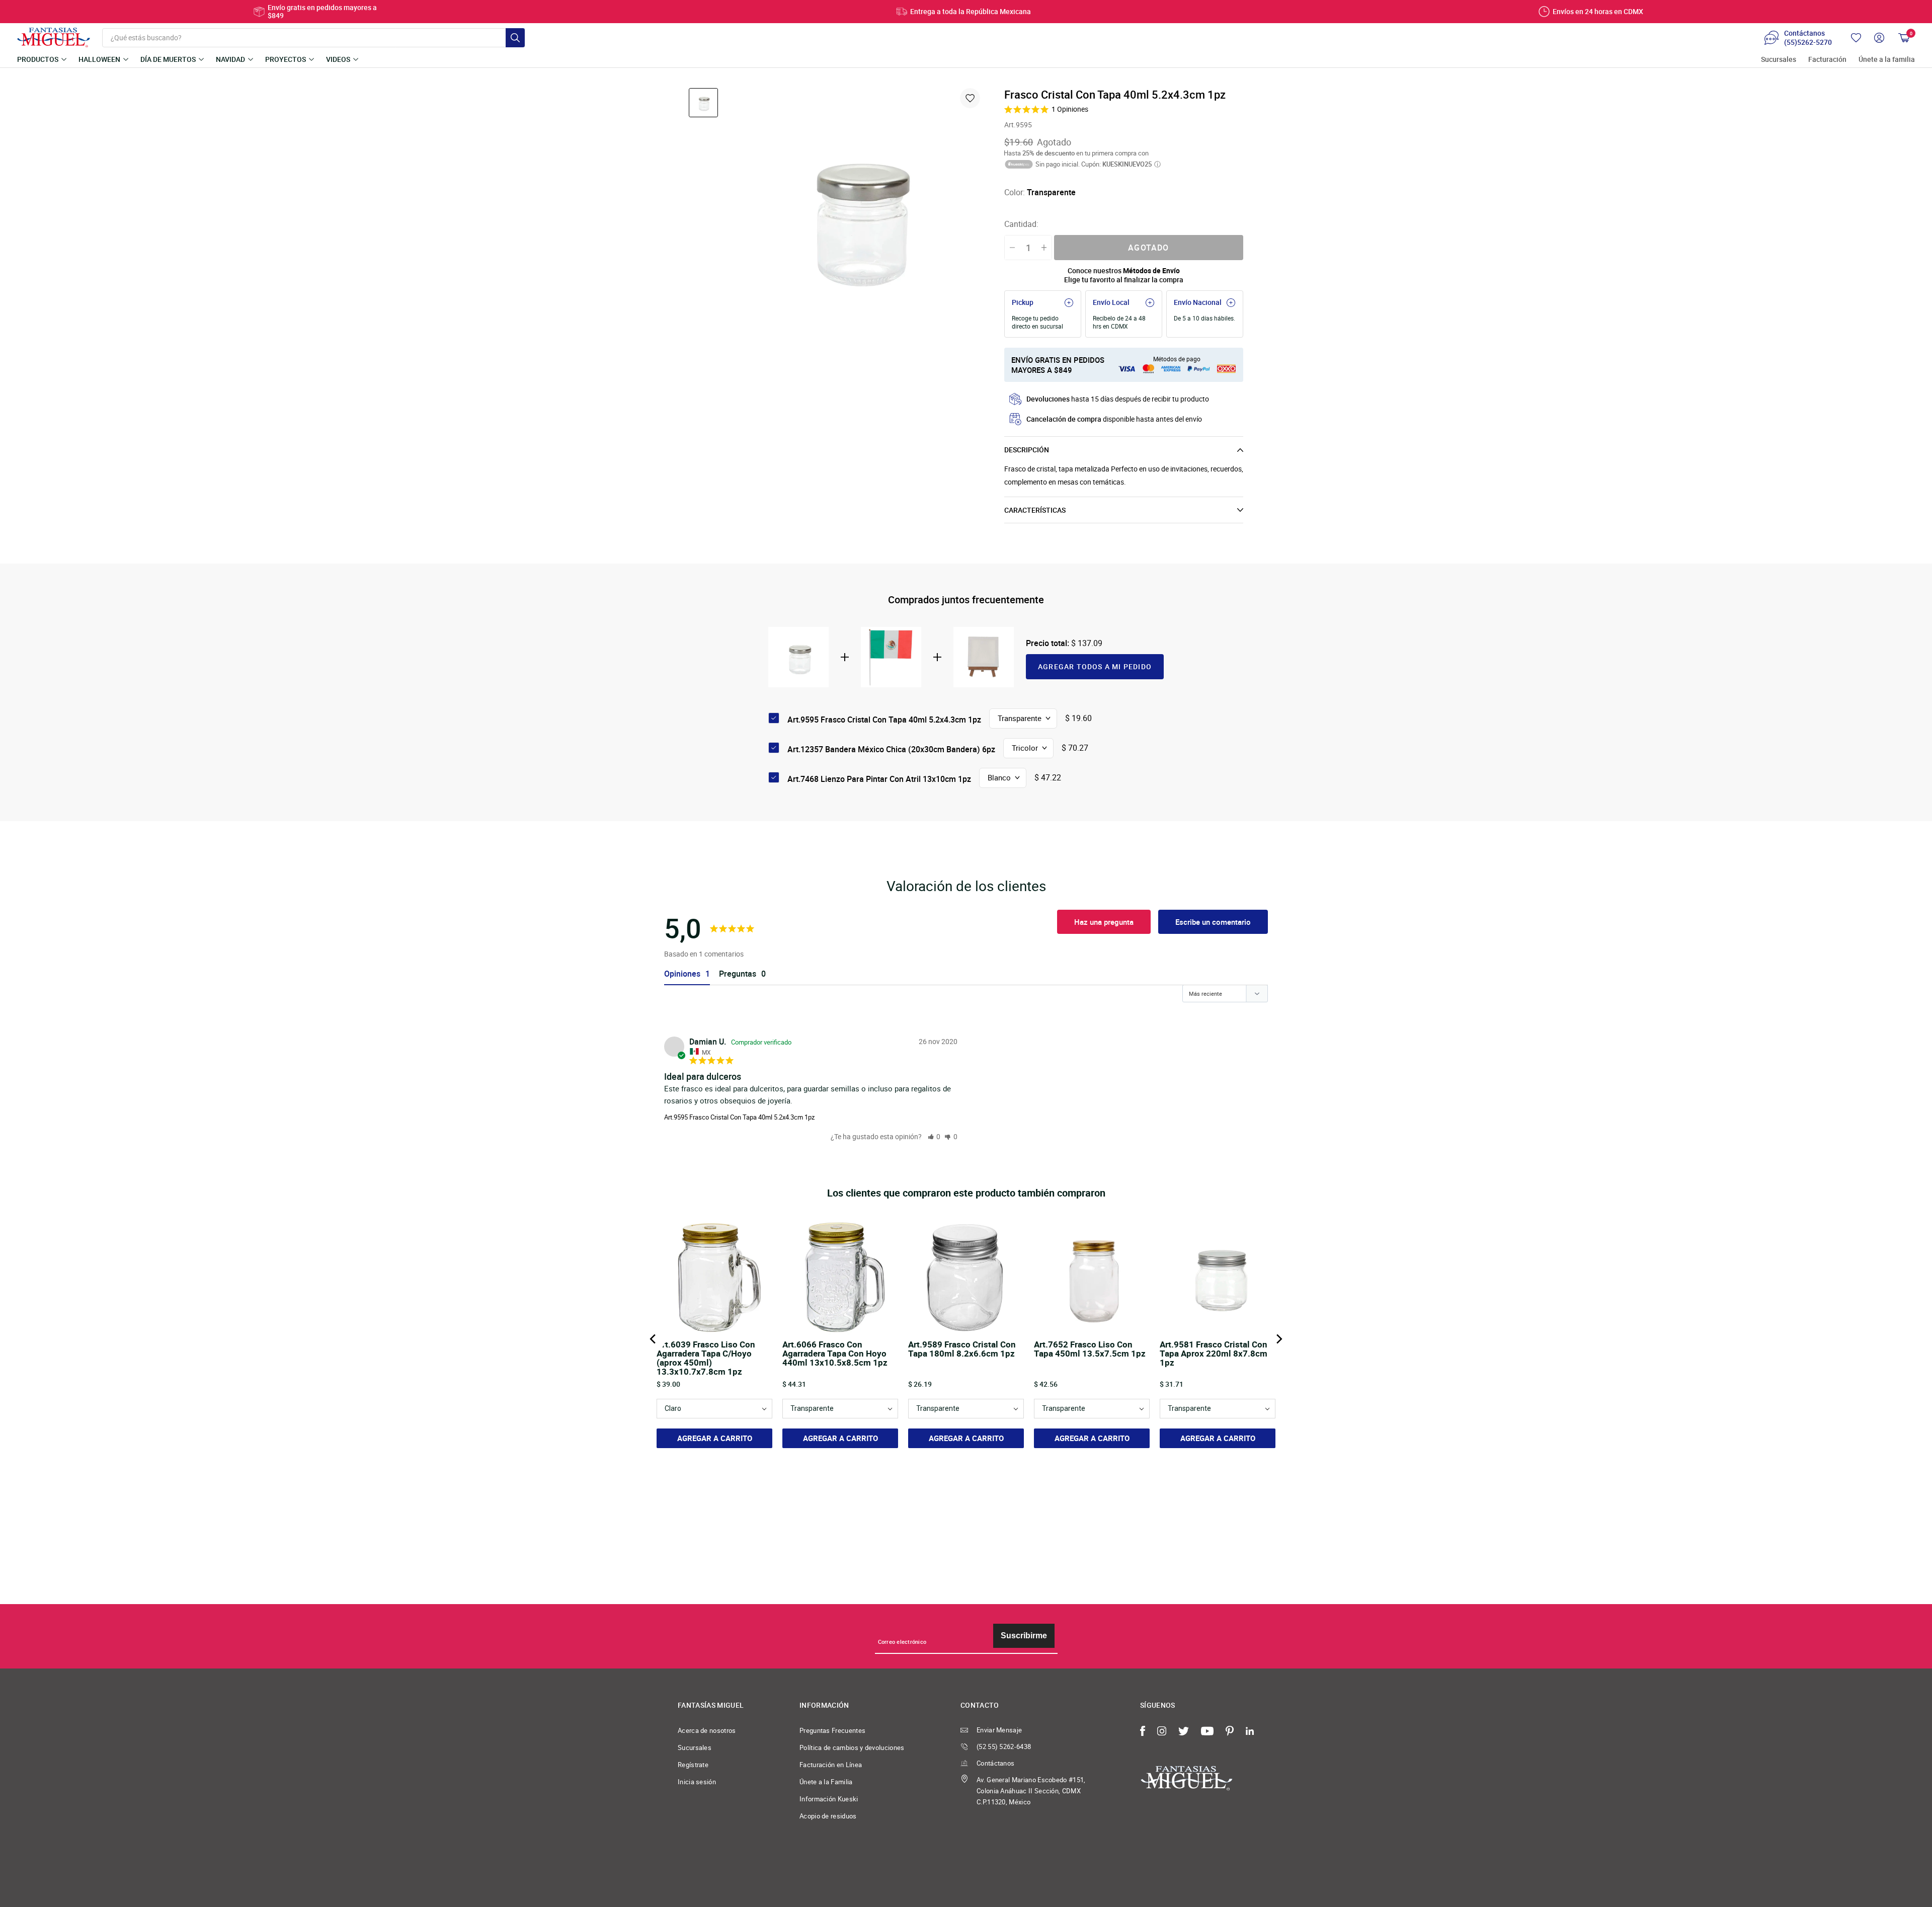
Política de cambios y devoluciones (852, 1747)
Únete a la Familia (826, 1782)
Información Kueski (829, 1799)
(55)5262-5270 (1808, 42)
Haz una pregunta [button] (1104, 922)
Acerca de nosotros (707, 1730)
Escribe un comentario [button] (1213, 922)
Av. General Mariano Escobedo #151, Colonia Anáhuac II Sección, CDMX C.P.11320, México (1031, 1791)
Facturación (1827, 60)
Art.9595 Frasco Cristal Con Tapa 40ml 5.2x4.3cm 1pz (739, 1117)
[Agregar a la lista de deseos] (970, 98)
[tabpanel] (856, 214)
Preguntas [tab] (738, 974)
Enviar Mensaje (999, 1730)
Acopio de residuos (828, 1816)
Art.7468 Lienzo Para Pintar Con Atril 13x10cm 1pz (879, 779)
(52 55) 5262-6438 (1004, 1746)
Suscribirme (1024, 1636)
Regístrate (693, 1765)
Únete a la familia (1887, 60)
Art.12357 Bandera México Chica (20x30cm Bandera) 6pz (891, 749)
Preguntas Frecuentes (832, 1730)
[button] (934, 1136)
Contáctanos (995, 1763)
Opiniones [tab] (682, 974)
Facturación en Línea (831, 1765)
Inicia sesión (697, 1782)
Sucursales (1779, 60)
